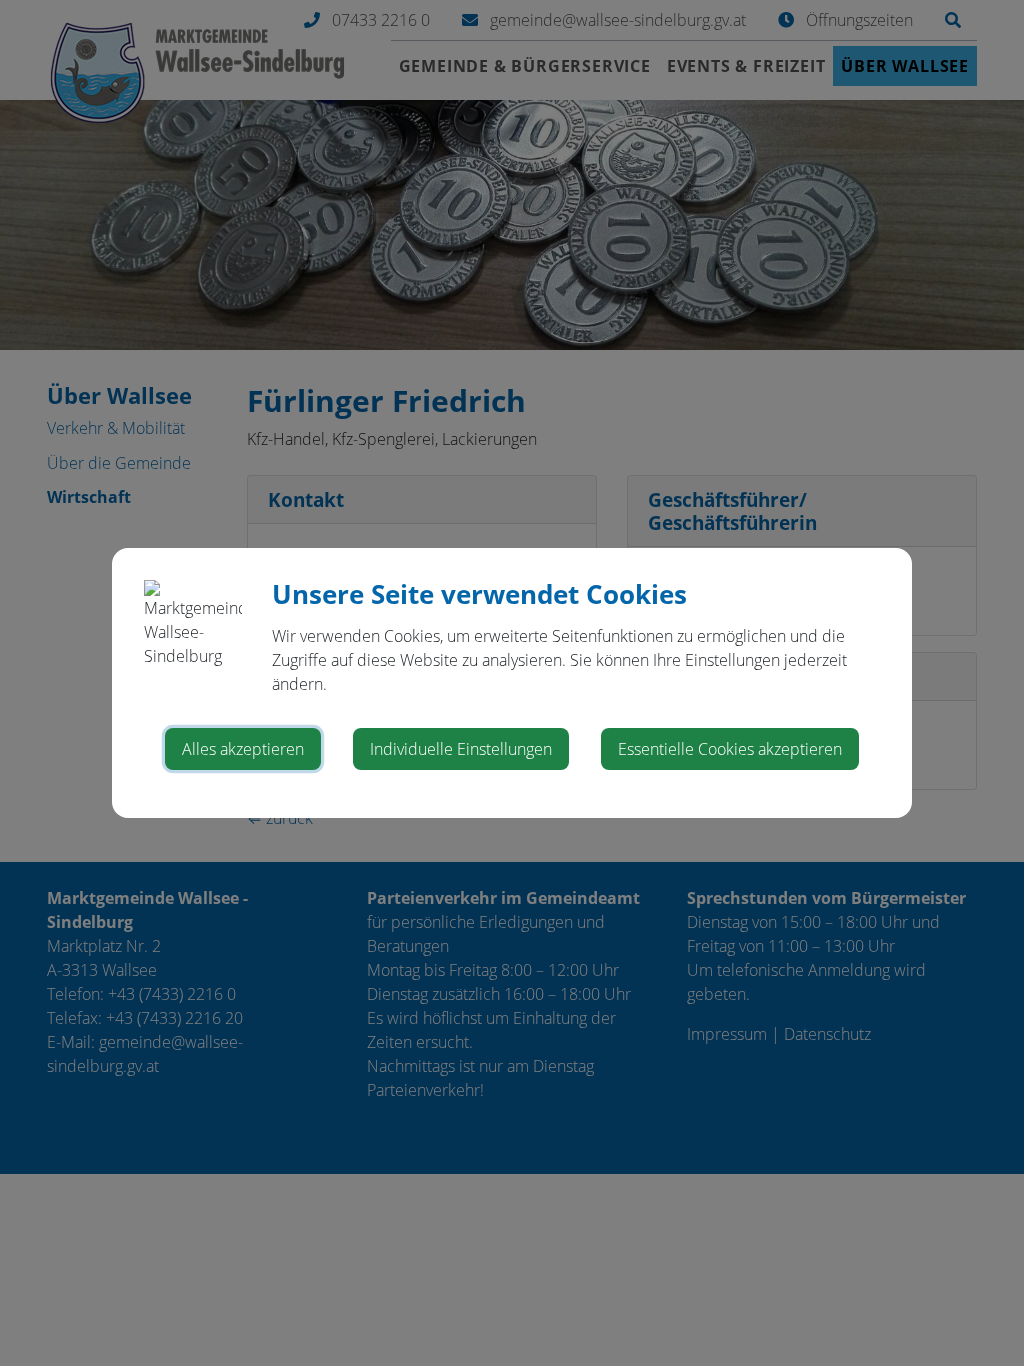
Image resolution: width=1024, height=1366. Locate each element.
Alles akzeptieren (243, 749)
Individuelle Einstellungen (461, 749)
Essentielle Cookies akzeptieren (730, 749)
